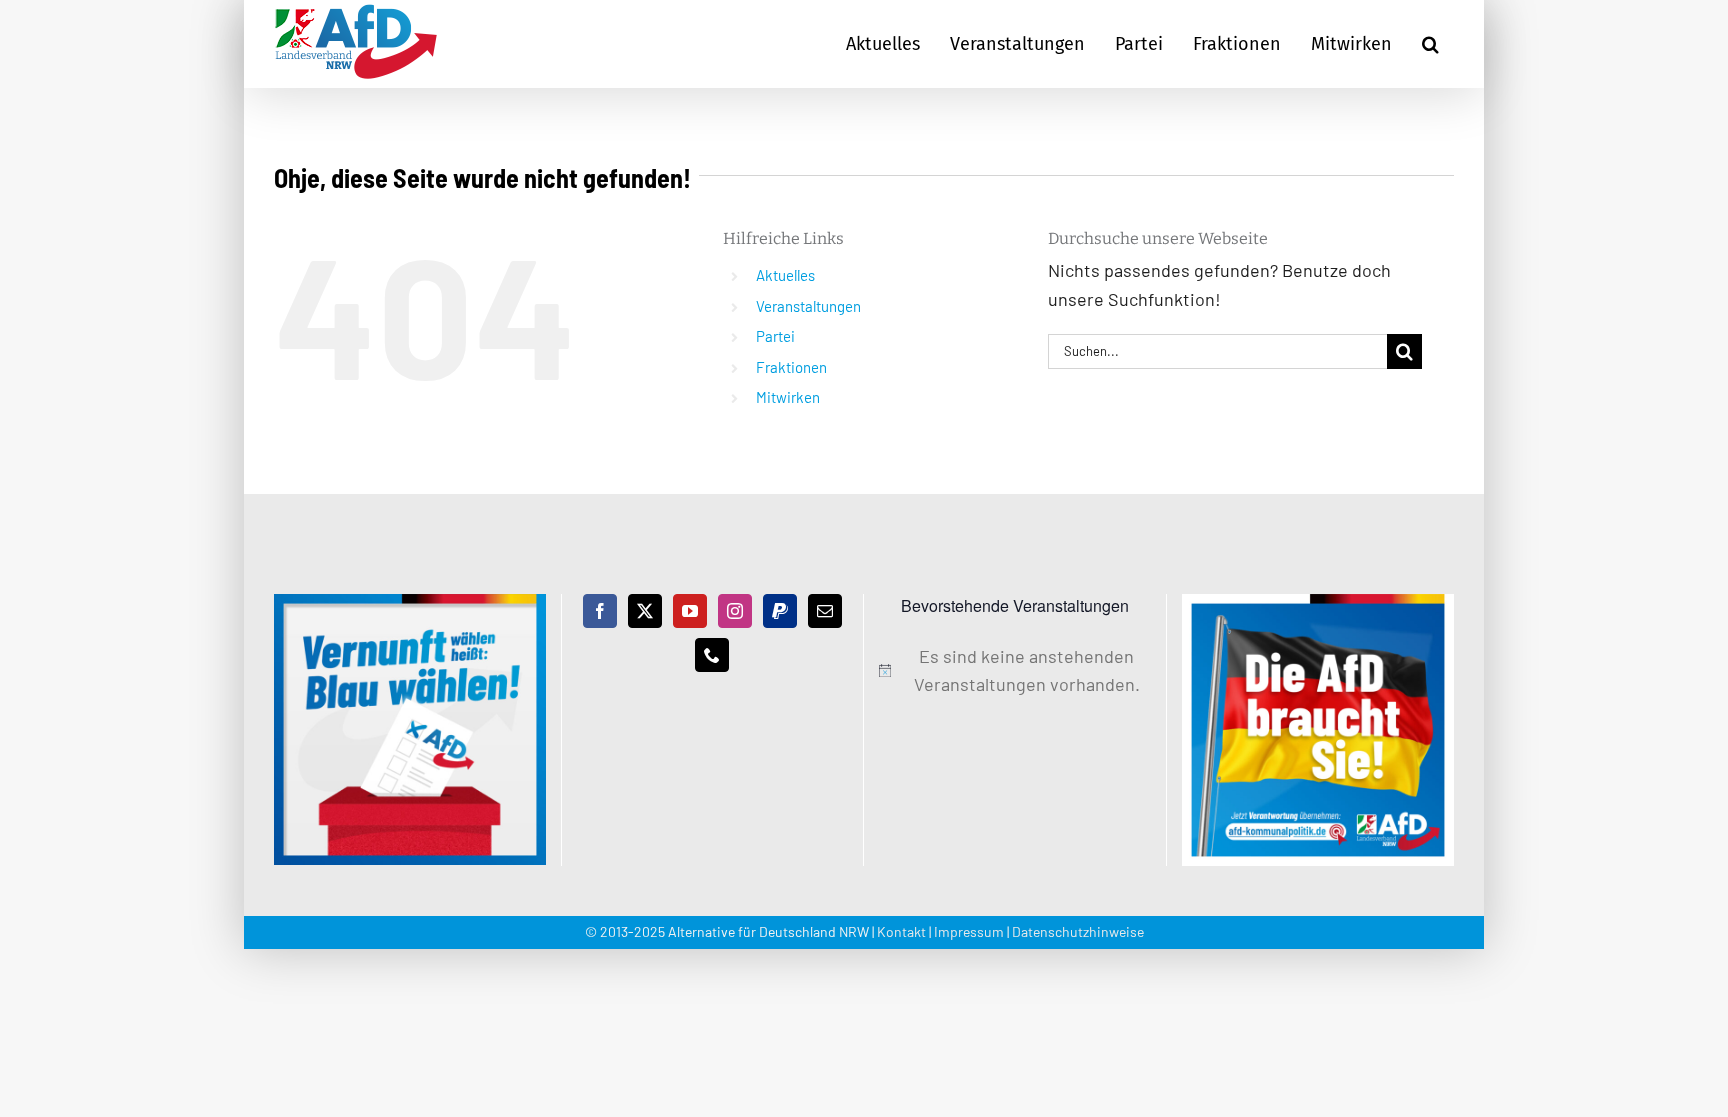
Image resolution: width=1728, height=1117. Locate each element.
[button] (1430, 44)
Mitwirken (788, 397)
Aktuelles (785, 275)
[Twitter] (645, 611)
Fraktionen (791, 367)
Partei (775, 336)
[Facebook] (600, 611)
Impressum (969, 931)
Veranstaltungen (808, 306)
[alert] (1015, 671)
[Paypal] (780, 611)
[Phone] (712, 655)
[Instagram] (735, 611)
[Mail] (825, 611)
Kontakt (901, 931)
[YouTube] (690, 611)
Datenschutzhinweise (1078, 931)
